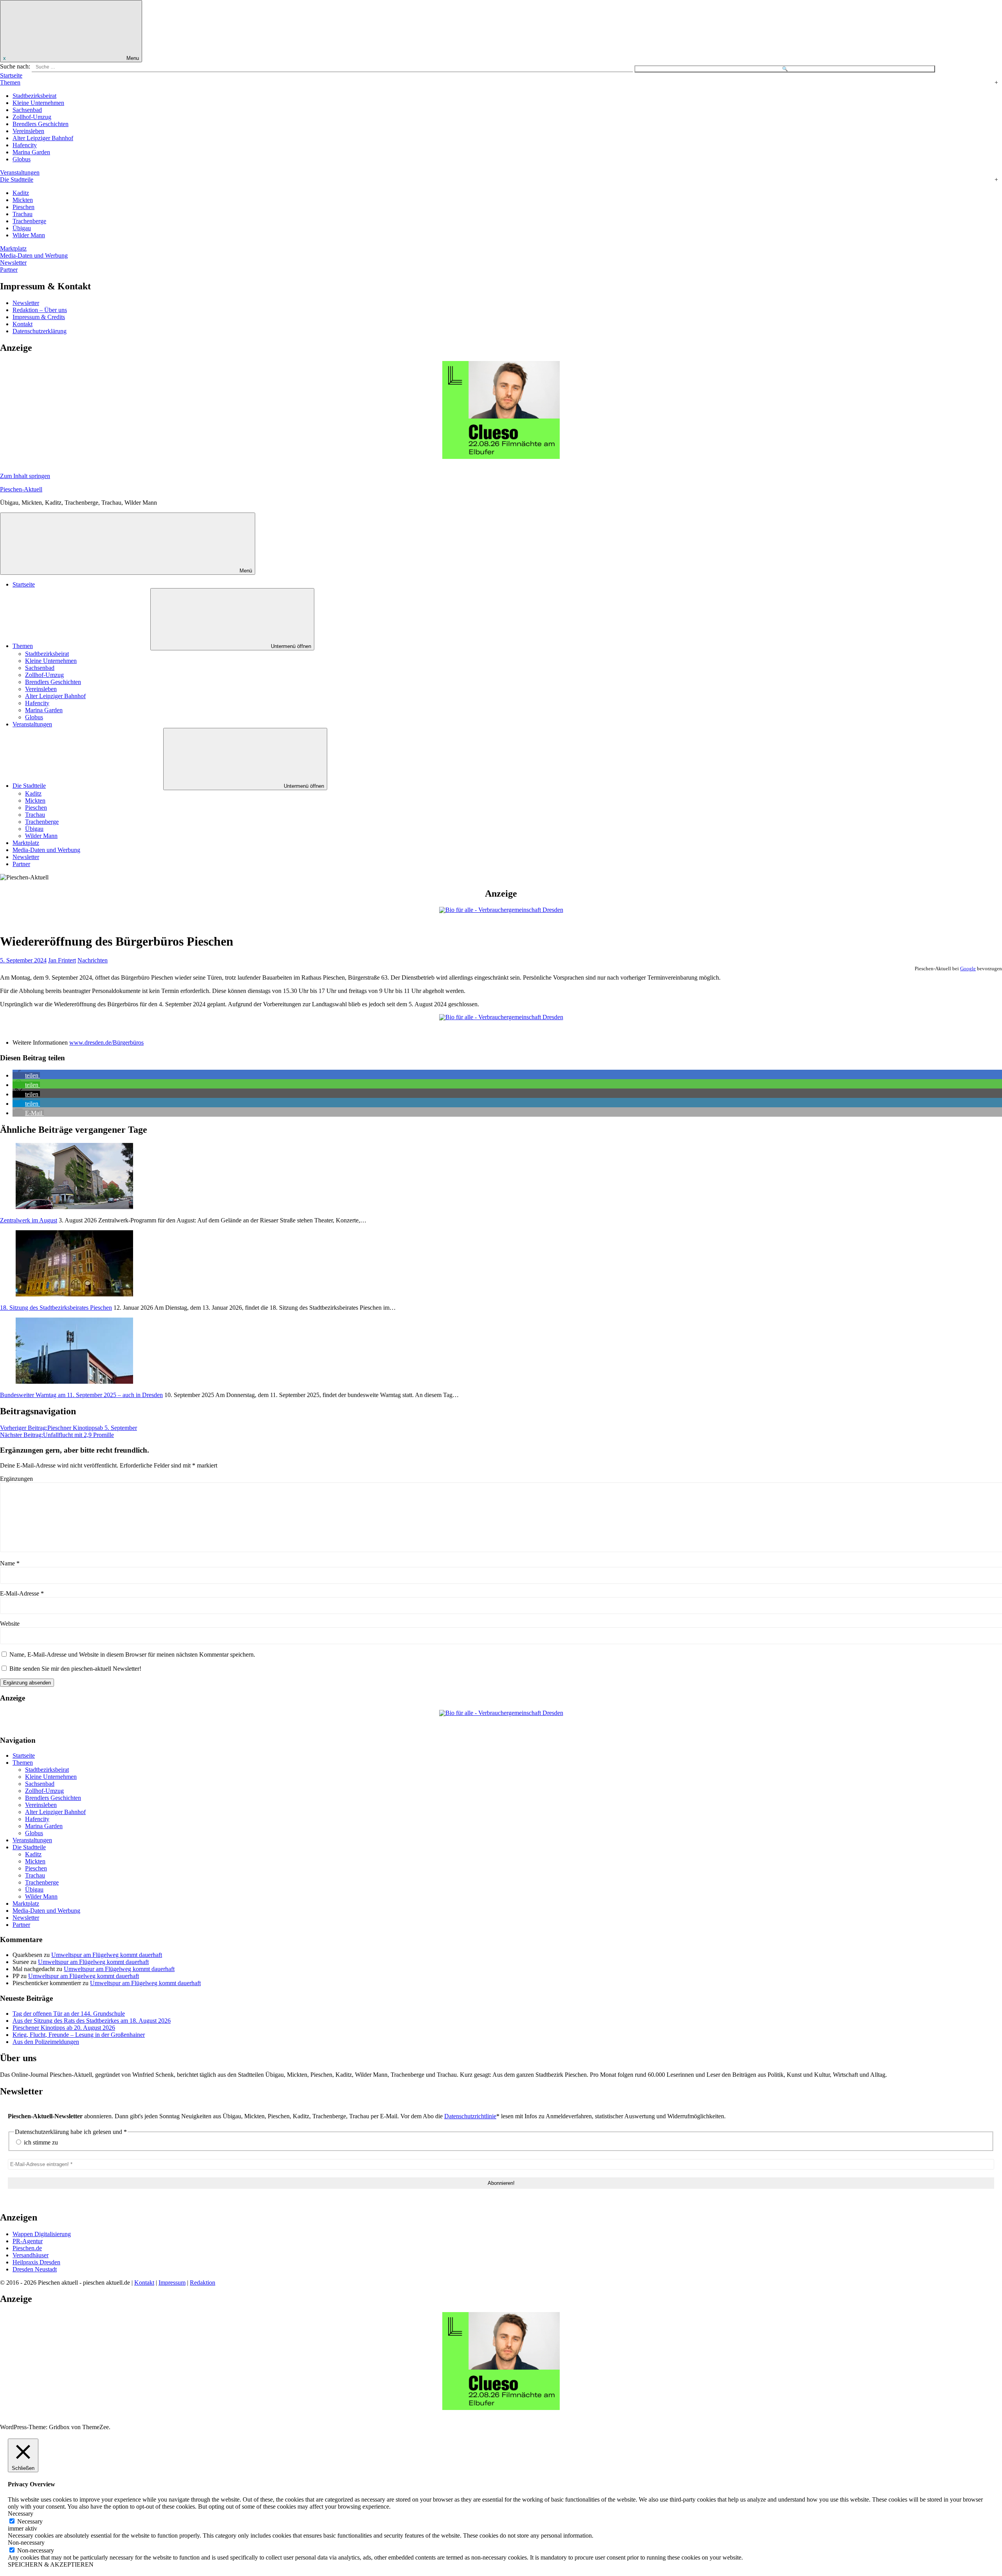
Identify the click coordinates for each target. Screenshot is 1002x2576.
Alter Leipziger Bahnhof (43, 138)
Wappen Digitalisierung (42, 2234)
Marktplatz (13, 248)
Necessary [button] (21, 2514)
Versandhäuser (31, 2255)
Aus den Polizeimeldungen (46, 2042)
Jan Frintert (62, 960)
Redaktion (203, 2283)
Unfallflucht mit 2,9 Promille (57, 1435)
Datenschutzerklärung (40, 331)
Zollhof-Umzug (32, 117)
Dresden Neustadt (35, 2269)
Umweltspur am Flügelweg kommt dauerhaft (107, 1955)
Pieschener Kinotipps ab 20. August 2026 (64, 2028)
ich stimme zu (40, 2142)
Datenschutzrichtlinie (470, 2116)
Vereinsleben (28, 131)
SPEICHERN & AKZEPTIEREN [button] (51, 2564)
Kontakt (23, 324)
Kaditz (21, 193)
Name (10, 1563)
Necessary (30, 2521)
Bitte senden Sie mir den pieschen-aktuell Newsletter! (75, 1669)
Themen (10, 82)
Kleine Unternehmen (38, 103)
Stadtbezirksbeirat (34, 96)
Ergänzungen (16, 1479)
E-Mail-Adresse (22, 1593)
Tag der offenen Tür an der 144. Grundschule (69, 2014)
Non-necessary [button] (26, 2543)
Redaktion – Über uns (40, 310)
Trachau (23, 214)
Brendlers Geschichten (41, 124)
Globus (22, 159)
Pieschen (23, 207)
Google (968, 968)
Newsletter (13, 263)
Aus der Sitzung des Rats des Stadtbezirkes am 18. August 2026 (92, 2021)
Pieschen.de (27, 2248)
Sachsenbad (27, 110)
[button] (26, 1075)
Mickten (23, 200)
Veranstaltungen (20, 172)
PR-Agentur (28, 2241)
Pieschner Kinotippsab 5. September (68, 1428)
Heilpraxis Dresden (36, 2262)
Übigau (22, 228)
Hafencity (25, 145)
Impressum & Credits (39, 317)
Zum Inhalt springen (25, 476)
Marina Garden (31, 152)
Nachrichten (93, 960)
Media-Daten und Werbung (34, 255)
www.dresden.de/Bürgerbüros (106, 1042)
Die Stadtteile (17, 180)
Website (10, 1624)
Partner (9, 270)
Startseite (11, 75)
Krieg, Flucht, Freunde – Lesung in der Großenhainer (79, 2035)
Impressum (172, 2283)
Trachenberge (29, 221)
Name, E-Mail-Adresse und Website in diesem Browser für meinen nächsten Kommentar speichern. (132, 1654)
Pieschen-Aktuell (21, 489)
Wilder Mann (29, 235)
